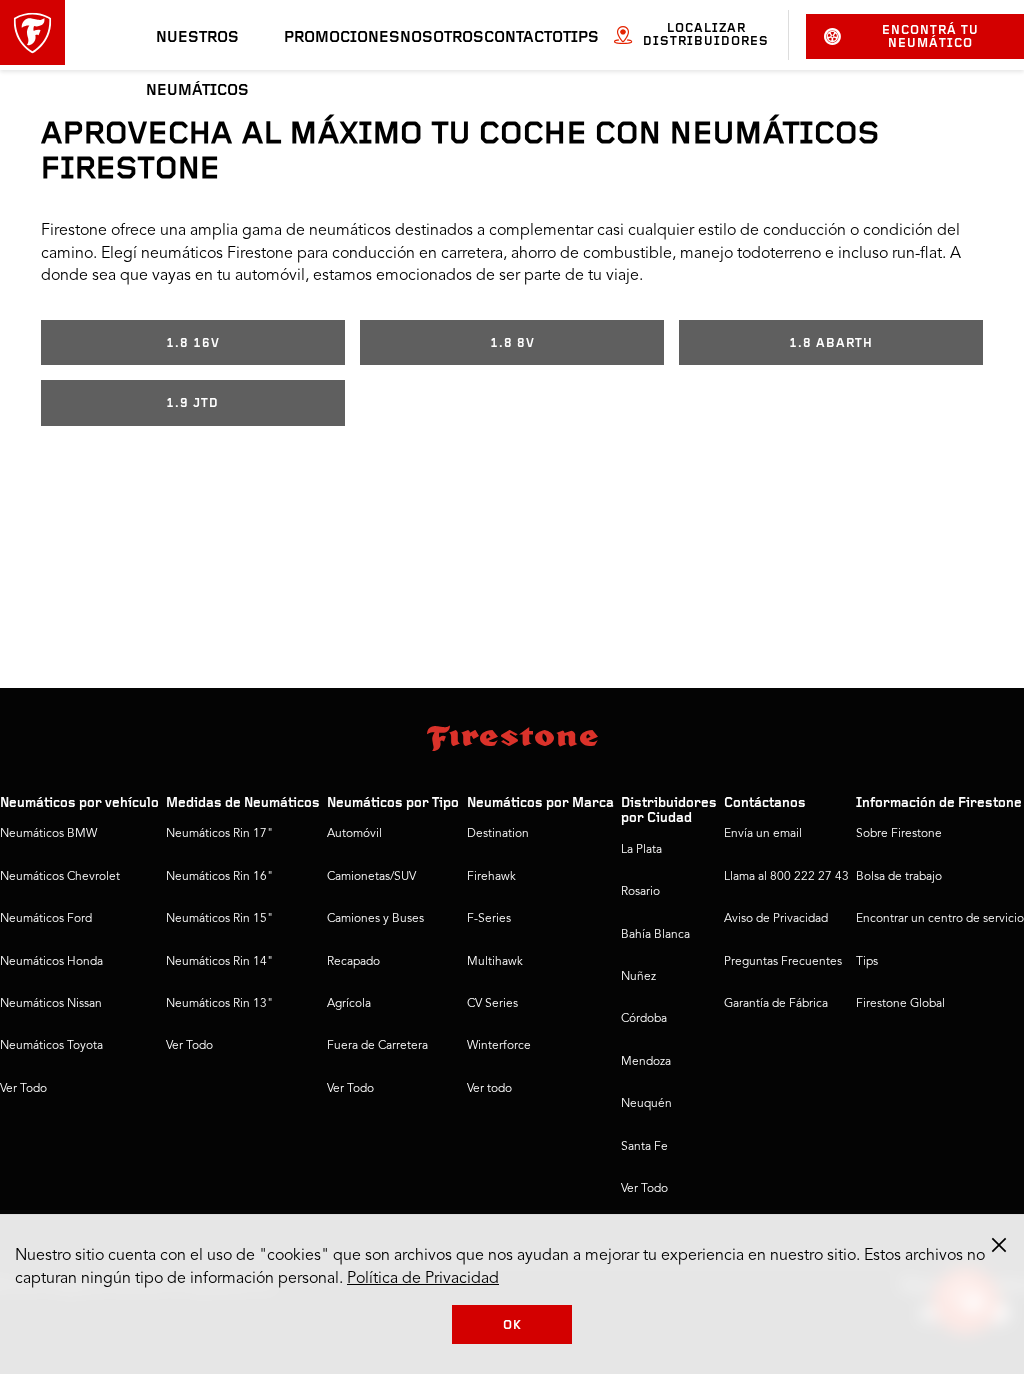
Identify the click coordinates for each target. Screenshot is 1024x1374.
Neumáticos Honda (51, 962)
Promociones (342, 38)
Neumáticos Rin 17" (219, 834)
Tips (581, 38)
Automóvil (354, 834)
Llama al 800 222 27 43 (786, 877)
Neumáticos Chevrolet (60, 877)
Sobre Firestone (899, 834)
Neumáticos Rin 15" (219, 919)
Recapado (353, 962)
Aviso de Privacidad (776, 919)
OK (512, 1325)
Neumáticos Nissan (51, 1004)
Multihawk (495, 962)
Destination (498, 834)
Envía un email (763, 834)
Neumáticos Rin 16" (219, 877)
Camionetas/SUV (371, 877)
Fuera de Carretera (377, 1046)
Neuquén (646, 1104)
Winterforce (499, 1046)
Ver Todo (23, 1089)
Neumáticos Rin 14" (219, 962)
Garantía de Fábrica (776, 1004)
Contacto (523, 38)
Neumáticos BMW (48, 834)
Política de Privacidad (423, 1279)
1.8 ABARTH (831, 343)
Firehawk (491, 877)
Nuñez (638, 977)
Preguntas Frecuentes (783, 962)
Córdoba (644, 1019)
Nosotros (442, 38)
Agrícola (349, 1004)
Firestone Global (900, 1004)
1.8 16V (193, 343)
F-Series (489, 919)
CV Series (492, 1004)
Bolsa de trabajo (899, 877)
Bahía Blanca (655, 935)
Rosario (640, 892)
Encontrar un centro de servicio (940, 919)
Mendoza (646, 1062)
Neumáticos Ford (46, 919)
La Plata (641, 850)
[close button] (999, 1245)
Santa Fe (644, 1147)
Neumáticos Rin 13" (219, 1004)
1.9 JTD (192, 403)
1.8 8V (512, 343)
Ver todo (489, 1089)
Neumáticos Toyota (51, 1046)
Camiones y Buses (375, 919)
